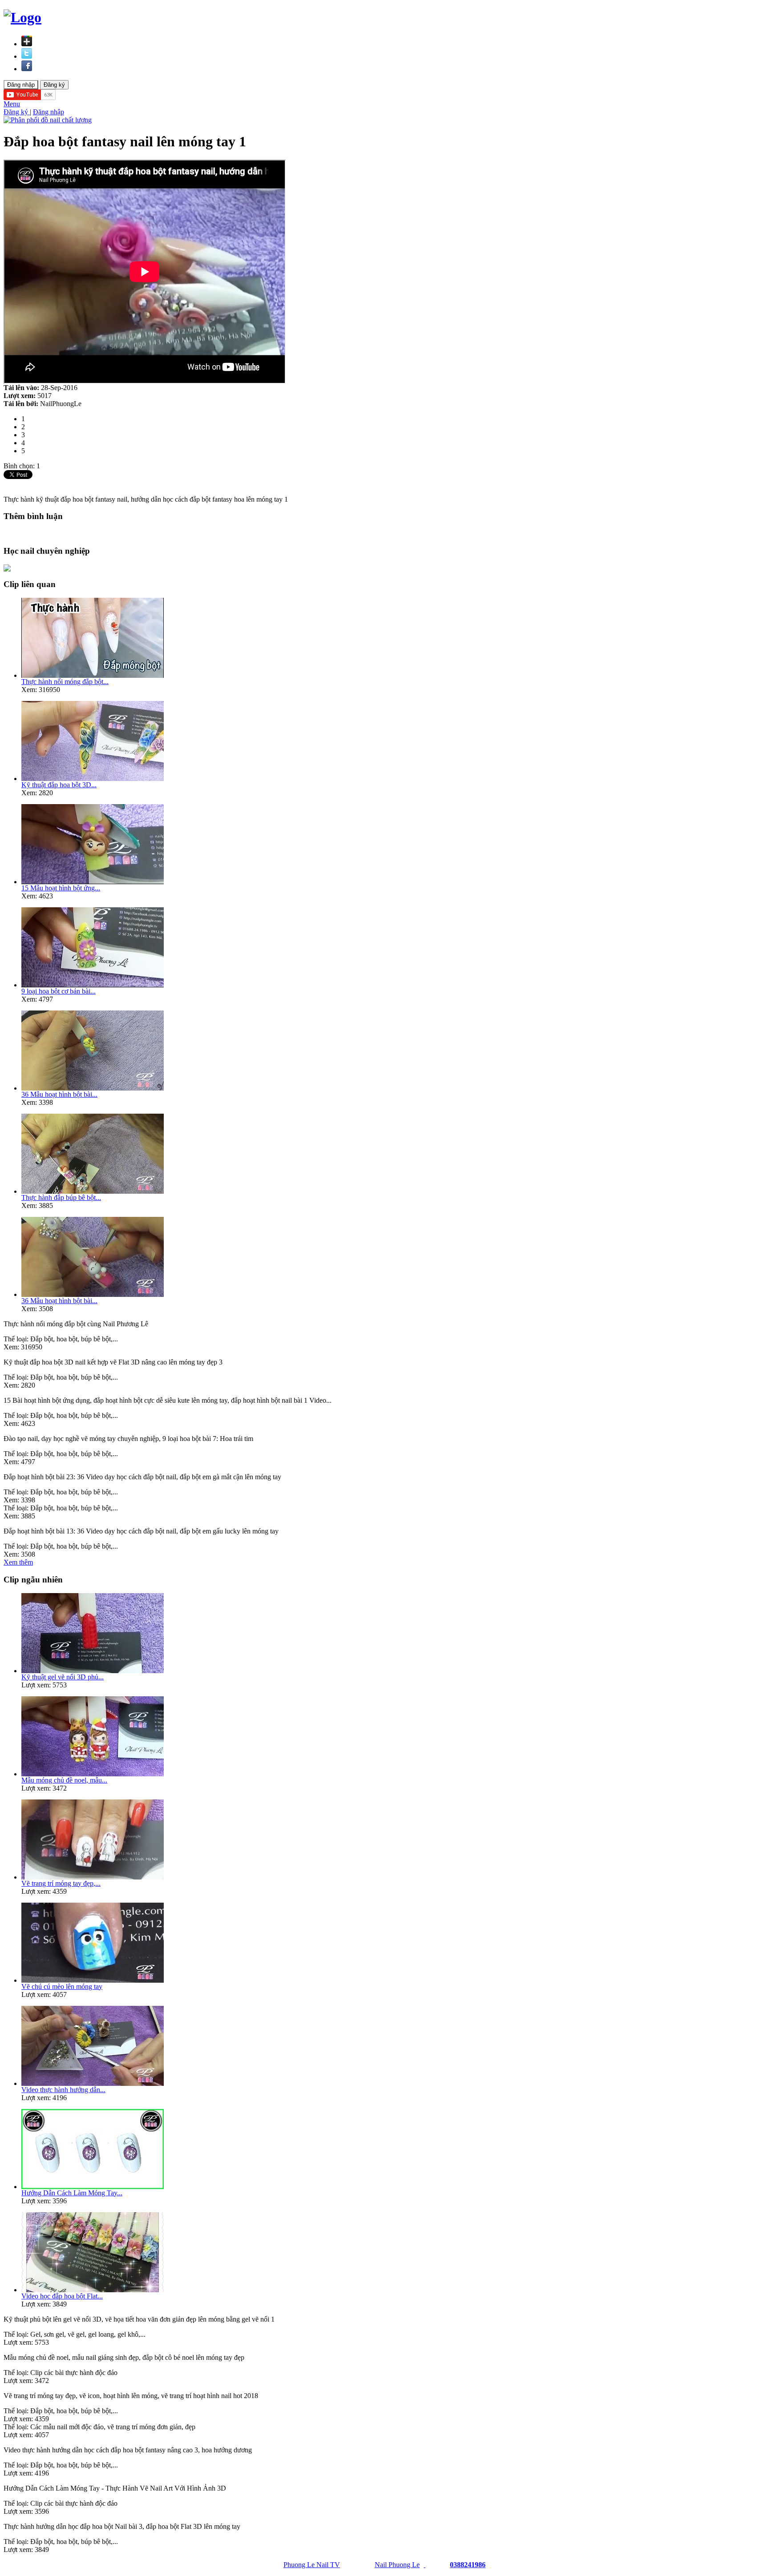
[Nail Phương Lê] (425, 2565)
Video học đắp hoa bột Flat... (62, 2296)
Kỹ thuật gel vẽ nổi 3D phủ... (63, 1677)
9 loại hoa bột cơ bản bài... (59, 991)
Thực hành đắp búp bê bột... (61, 1197)
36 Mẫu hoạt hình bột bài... (59, 1094)
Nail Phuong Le (397, 2565)
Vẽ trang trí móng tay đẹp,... (61, 1883)
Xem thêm (18, 1562)
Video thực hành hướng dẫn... (63, 2090)
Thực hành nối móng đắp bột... (65, 682)
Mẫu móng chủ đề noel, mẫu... (64, 1780)
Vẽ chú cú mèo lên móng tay (62, 1986)
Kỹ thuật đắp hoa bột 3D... (59, 785)
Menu (12, 104)
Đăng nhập (49, 112)
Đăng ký (17, 112)
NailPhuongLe (61, 404)
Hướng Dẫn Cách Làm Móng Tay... (72, 2193)
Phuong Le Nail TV (312, 2565)
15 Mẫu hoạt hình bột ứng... (61, 888)
